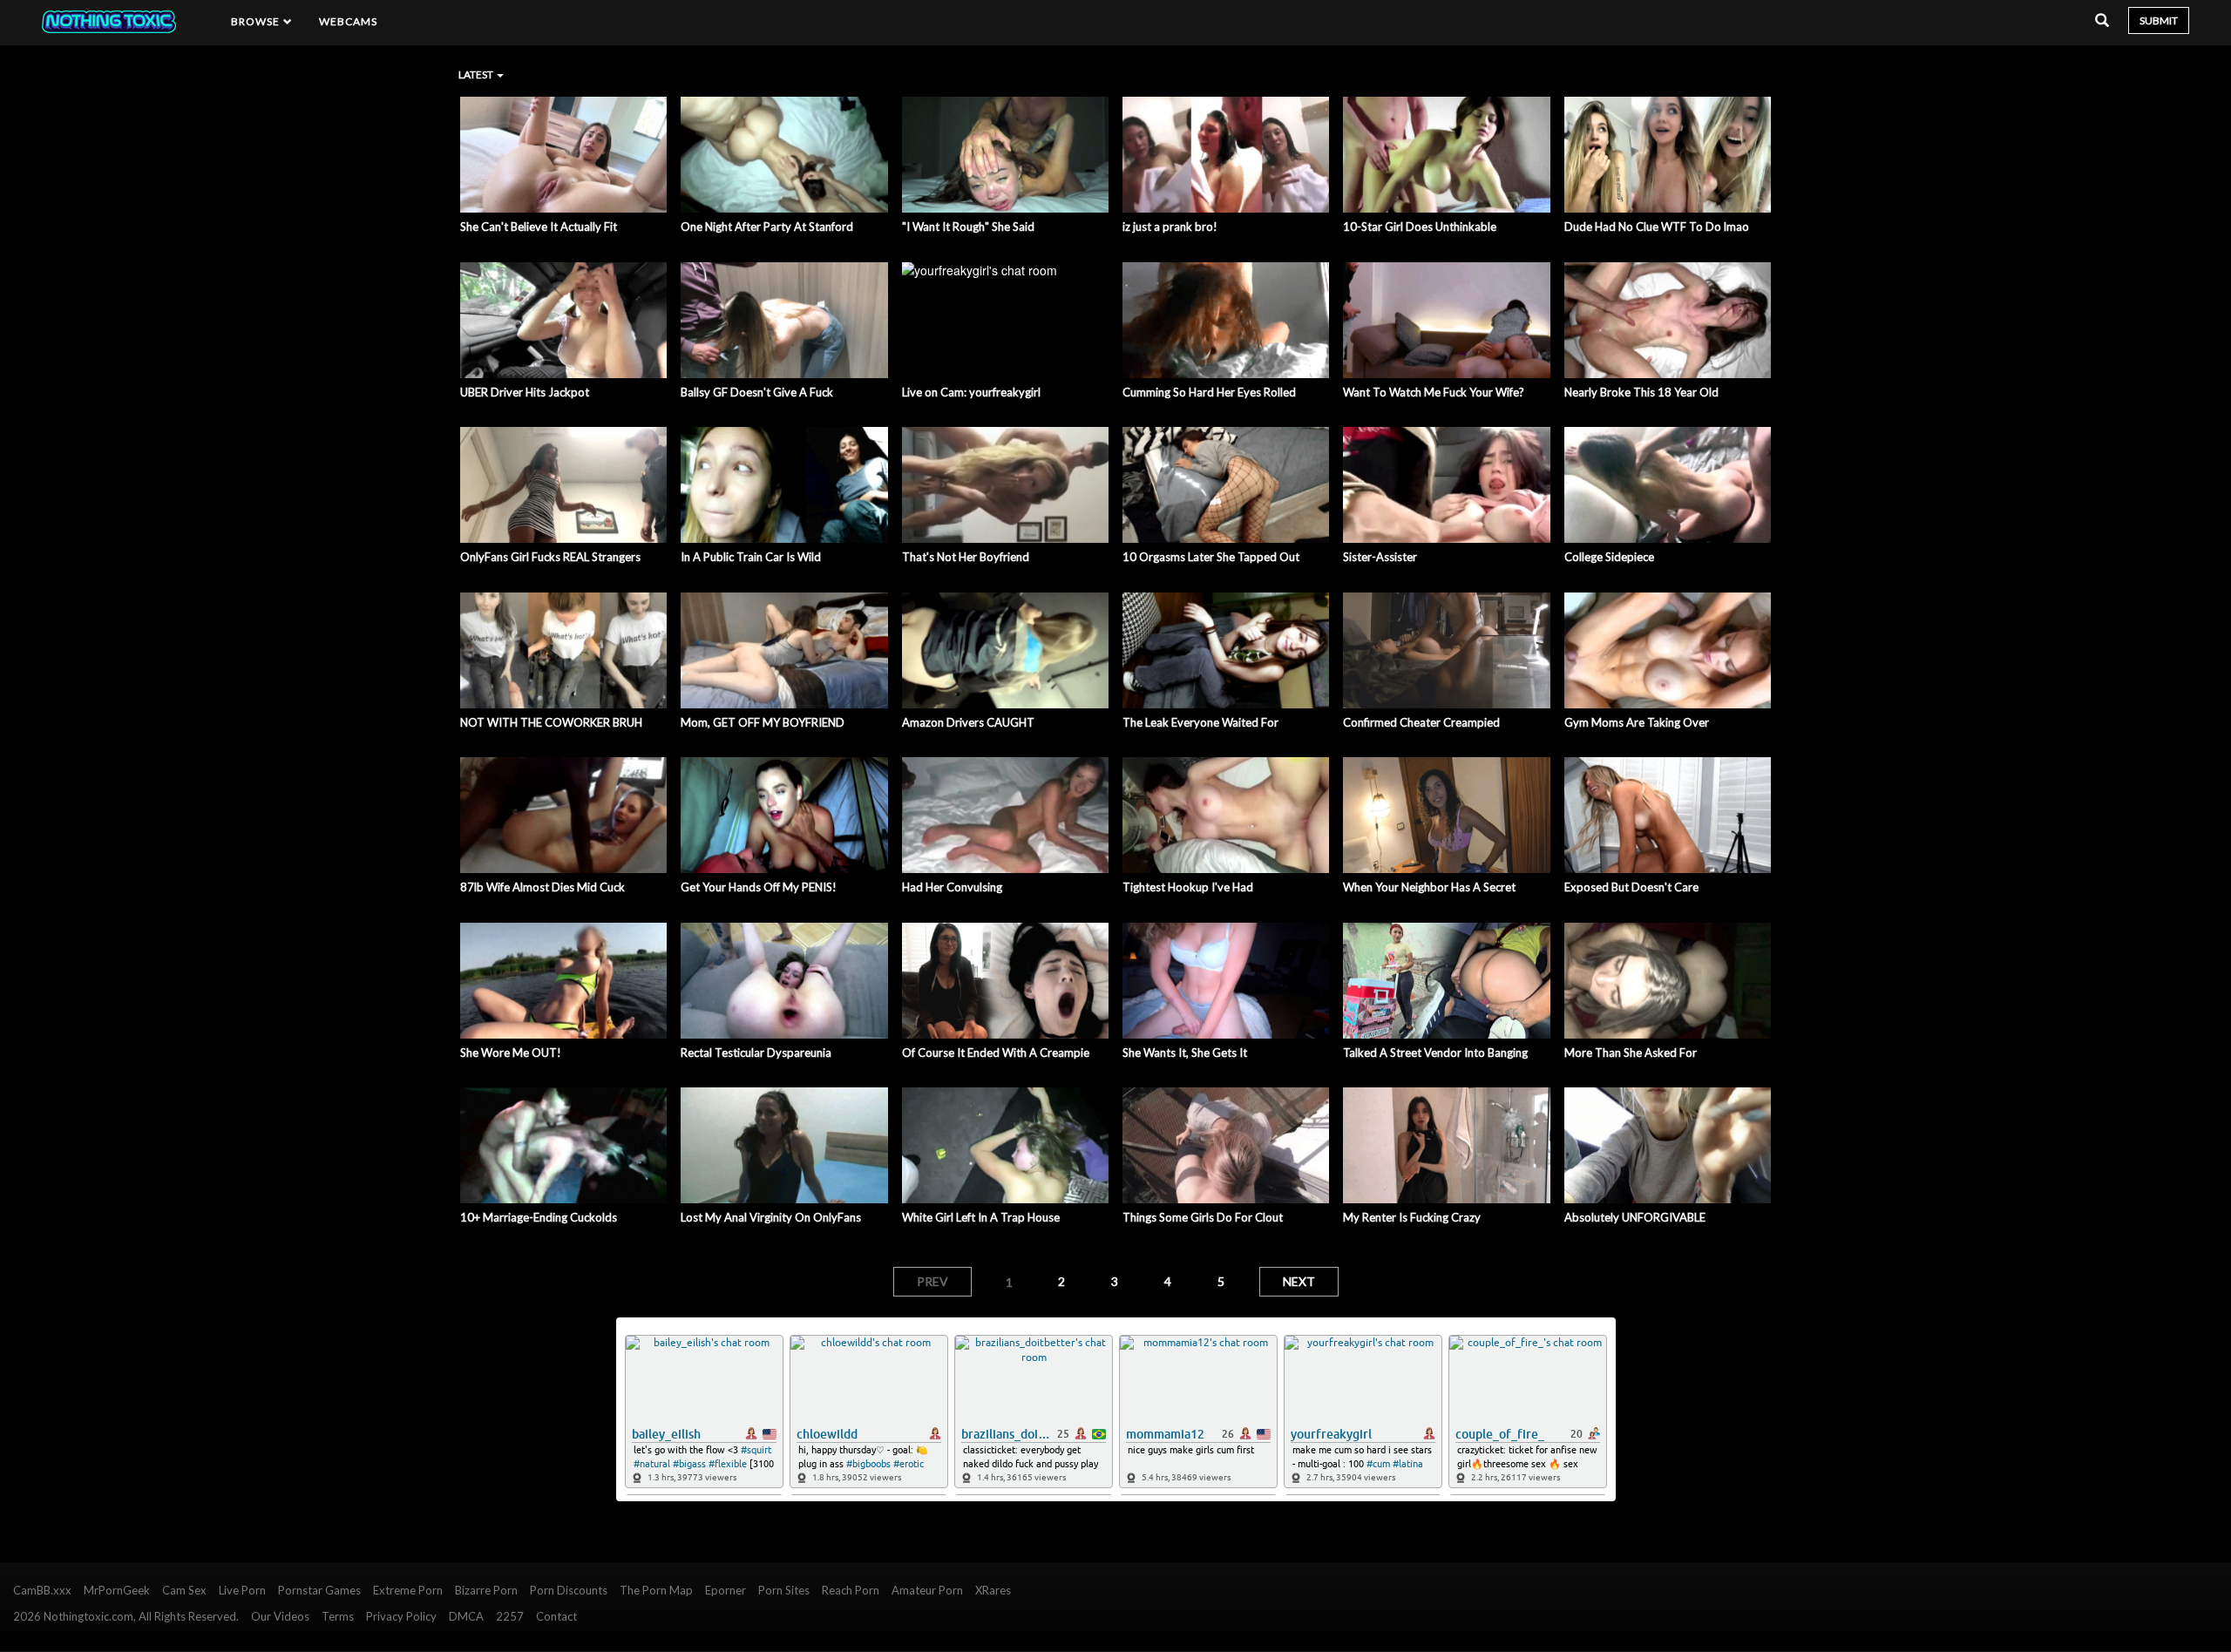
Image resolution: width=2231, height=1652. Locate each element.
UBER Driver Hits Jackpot (525, 392)
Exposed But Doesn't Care (1631, 887)
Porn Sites (784, 1590)
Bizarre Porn (486, 1590)
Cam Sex (184, 1590)
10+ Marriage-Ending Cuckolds (539, 1217)
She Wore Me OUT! (511, 1053)
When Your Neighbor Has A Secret (1429, 887)
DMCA (466, 1616)
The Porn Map (656, 1590)
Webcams (349, 21)
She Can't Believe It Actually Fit (539, 227)
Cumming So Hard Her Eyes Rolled (1209, 392)
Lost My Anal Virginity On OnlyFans (771, 1217)
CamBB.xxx (42, 1590)
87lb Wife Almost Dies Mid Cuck (542, 887)
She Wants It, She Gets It (1185, 1053)
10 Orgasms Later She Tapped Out (1211, 557)
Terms (338, 1616)
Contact (556, 1616)
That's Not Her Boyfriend (966, 557)
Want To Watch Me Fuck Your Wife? (1434, 392)
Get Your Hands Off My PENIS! (759, 887)
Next (1299, 1281)
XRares (993, 1590)
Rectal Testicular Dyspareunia (756, 1053)
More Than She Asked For (1631, 1053)
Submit (2159, 20)
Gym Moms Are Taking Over (1637, 722)
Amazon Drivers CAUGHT (968, 722)
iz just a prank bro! (1170, 227)
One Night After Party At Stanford (767, 227)
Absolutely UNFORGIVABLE (1635, 1217)
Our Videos (280, 1616)
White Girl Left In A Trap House (981, 1217)
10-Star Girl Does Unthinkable (1420, 227)
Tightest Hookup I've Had (1188, 887)
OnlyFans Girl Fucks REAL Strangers (550, 557)
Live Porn (242, 1590)
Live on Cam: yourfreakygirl (971, 392)
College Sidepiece (1609, 557)
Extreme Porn (408, 1590)
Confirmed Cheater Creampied (1421, 722)
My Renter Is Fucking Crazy (1412, 1217)
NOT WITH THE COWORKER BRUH (551, 722)
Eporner (726, 1590)
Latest (477, 74)
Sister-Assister (1380, 557)
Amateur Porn (927, 1590)
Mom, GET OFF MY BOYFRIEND (763, 722)
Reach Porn (851, 1590)
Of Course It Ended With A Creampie (996, 1053)
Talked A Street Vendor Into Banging (1435, 1053)
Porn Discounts (569, 1590)
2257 (510, 1616)
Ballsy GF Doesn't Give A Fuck (757, 392)
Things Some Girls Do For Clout (1203, 1217)
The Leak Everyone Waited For (1200, 722)
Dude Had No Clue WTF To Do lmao (1657, 227)
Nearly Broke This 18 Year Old (1641, 392)
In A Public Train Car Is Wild (751, 557)
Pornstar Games (319, 1590)
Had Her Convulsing (952, 887)
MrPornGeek (117, 1590)
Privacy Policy (401, 1616)
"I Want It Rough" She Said (968, 227)
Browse (257, 21)
